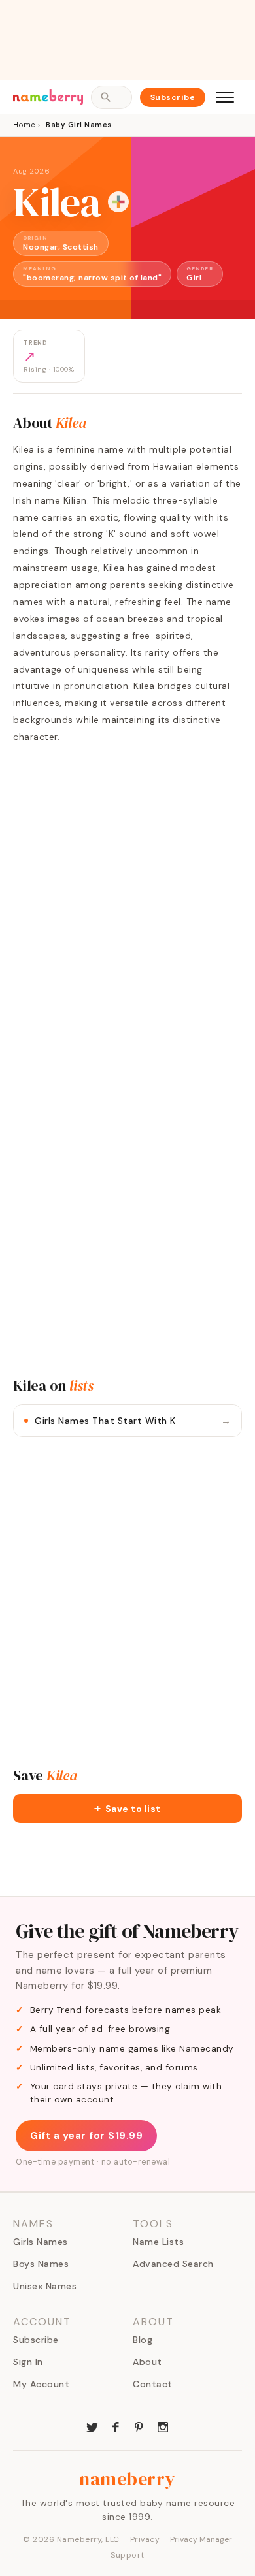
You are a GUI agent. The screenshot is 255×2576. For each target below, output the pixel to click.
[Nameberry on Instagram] (163, 2426)
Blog (143, 2340)
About (147, 2362)
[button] (127, 1809)
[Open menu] (225, 97)
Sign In (28, 2362)
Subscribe (173, 97)
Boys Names (41, 2264)
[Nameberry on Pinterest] (139, 2426)
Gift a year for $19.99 (86, 2136)
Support (127, 2555)
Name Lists (158, 2242)
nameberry (127, 2479)
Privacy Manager (201, 2539)
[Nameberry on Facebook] (116, 2426)
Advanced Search (173, 2264)
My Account (41, 2384)
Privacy (145, 2539)
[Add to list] (118, 202)
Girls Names (41, 2242)
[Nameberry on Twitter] (92, 2426)
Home (24, 125)
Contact (153, 2384)
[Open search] (111, 97)
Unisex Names (45, 2286)
